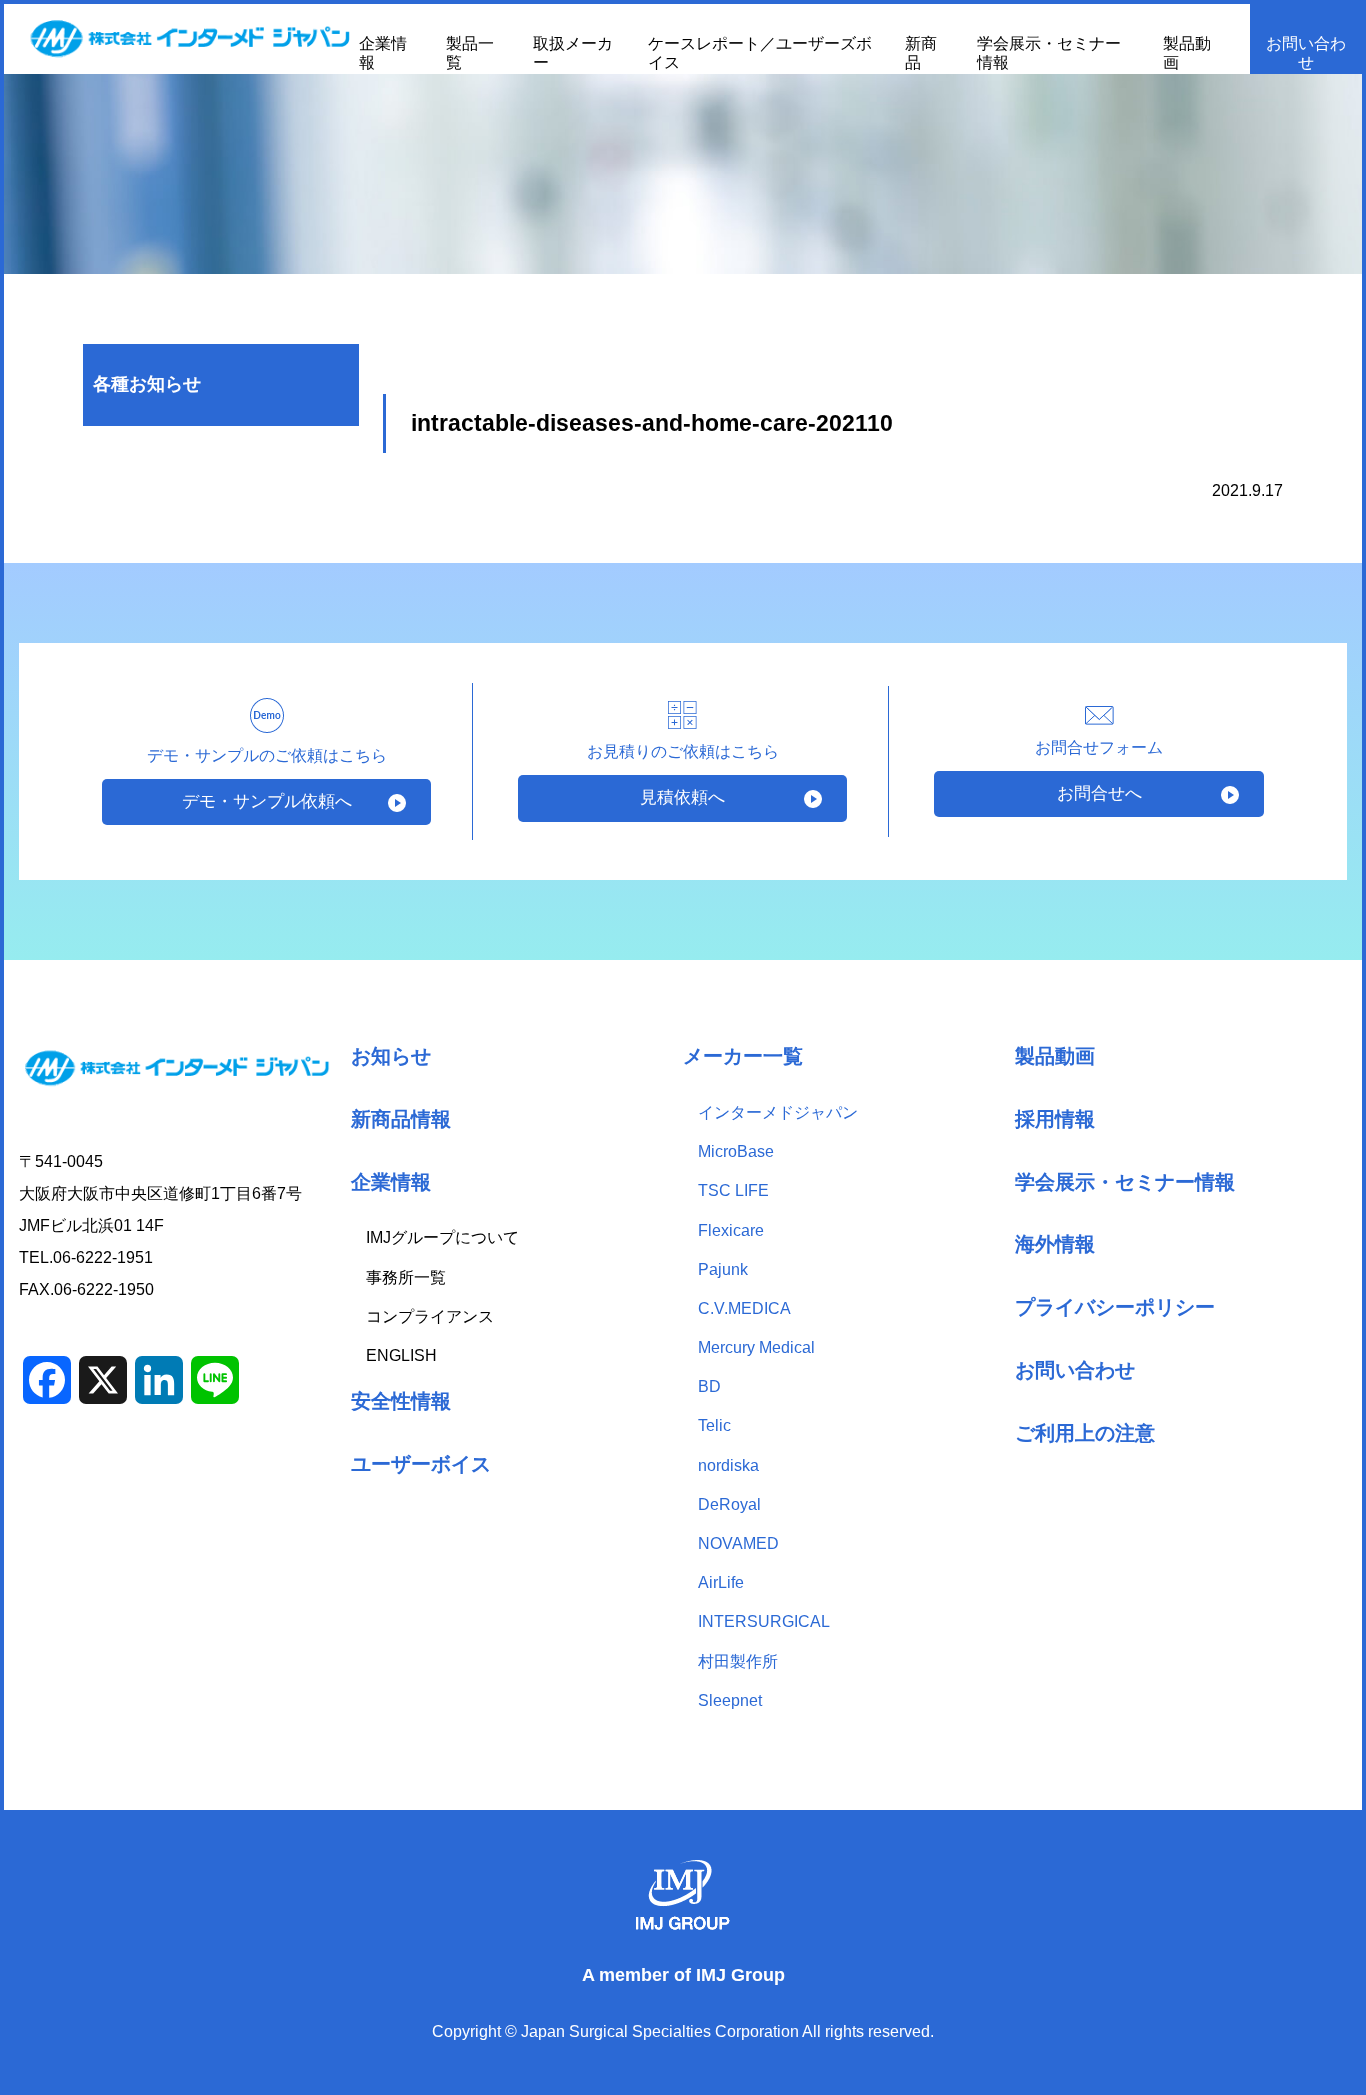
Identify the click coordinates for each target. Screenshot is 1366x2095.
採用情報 (1055, 1118)
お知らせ (391, 1055)
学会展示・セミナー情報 (1125, 1181)
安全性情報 (401, 1400)
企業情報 (391, 1181)
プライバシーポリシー (1115, 1306)
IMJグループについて (442, 1237)
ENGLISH (401, 1355)
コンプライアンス (430, 1316)
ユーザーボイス (421, 1463)
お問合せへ (1099, 793)
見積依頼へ (682, 797)
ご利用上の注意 (1085, 1432)
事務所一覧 (406, 1277)
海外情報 (1055, 1243)
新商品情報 (401, 1118)
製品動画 (1055, 1055)
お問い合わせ (1306, 53)
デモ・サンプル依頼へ (267, 801)
